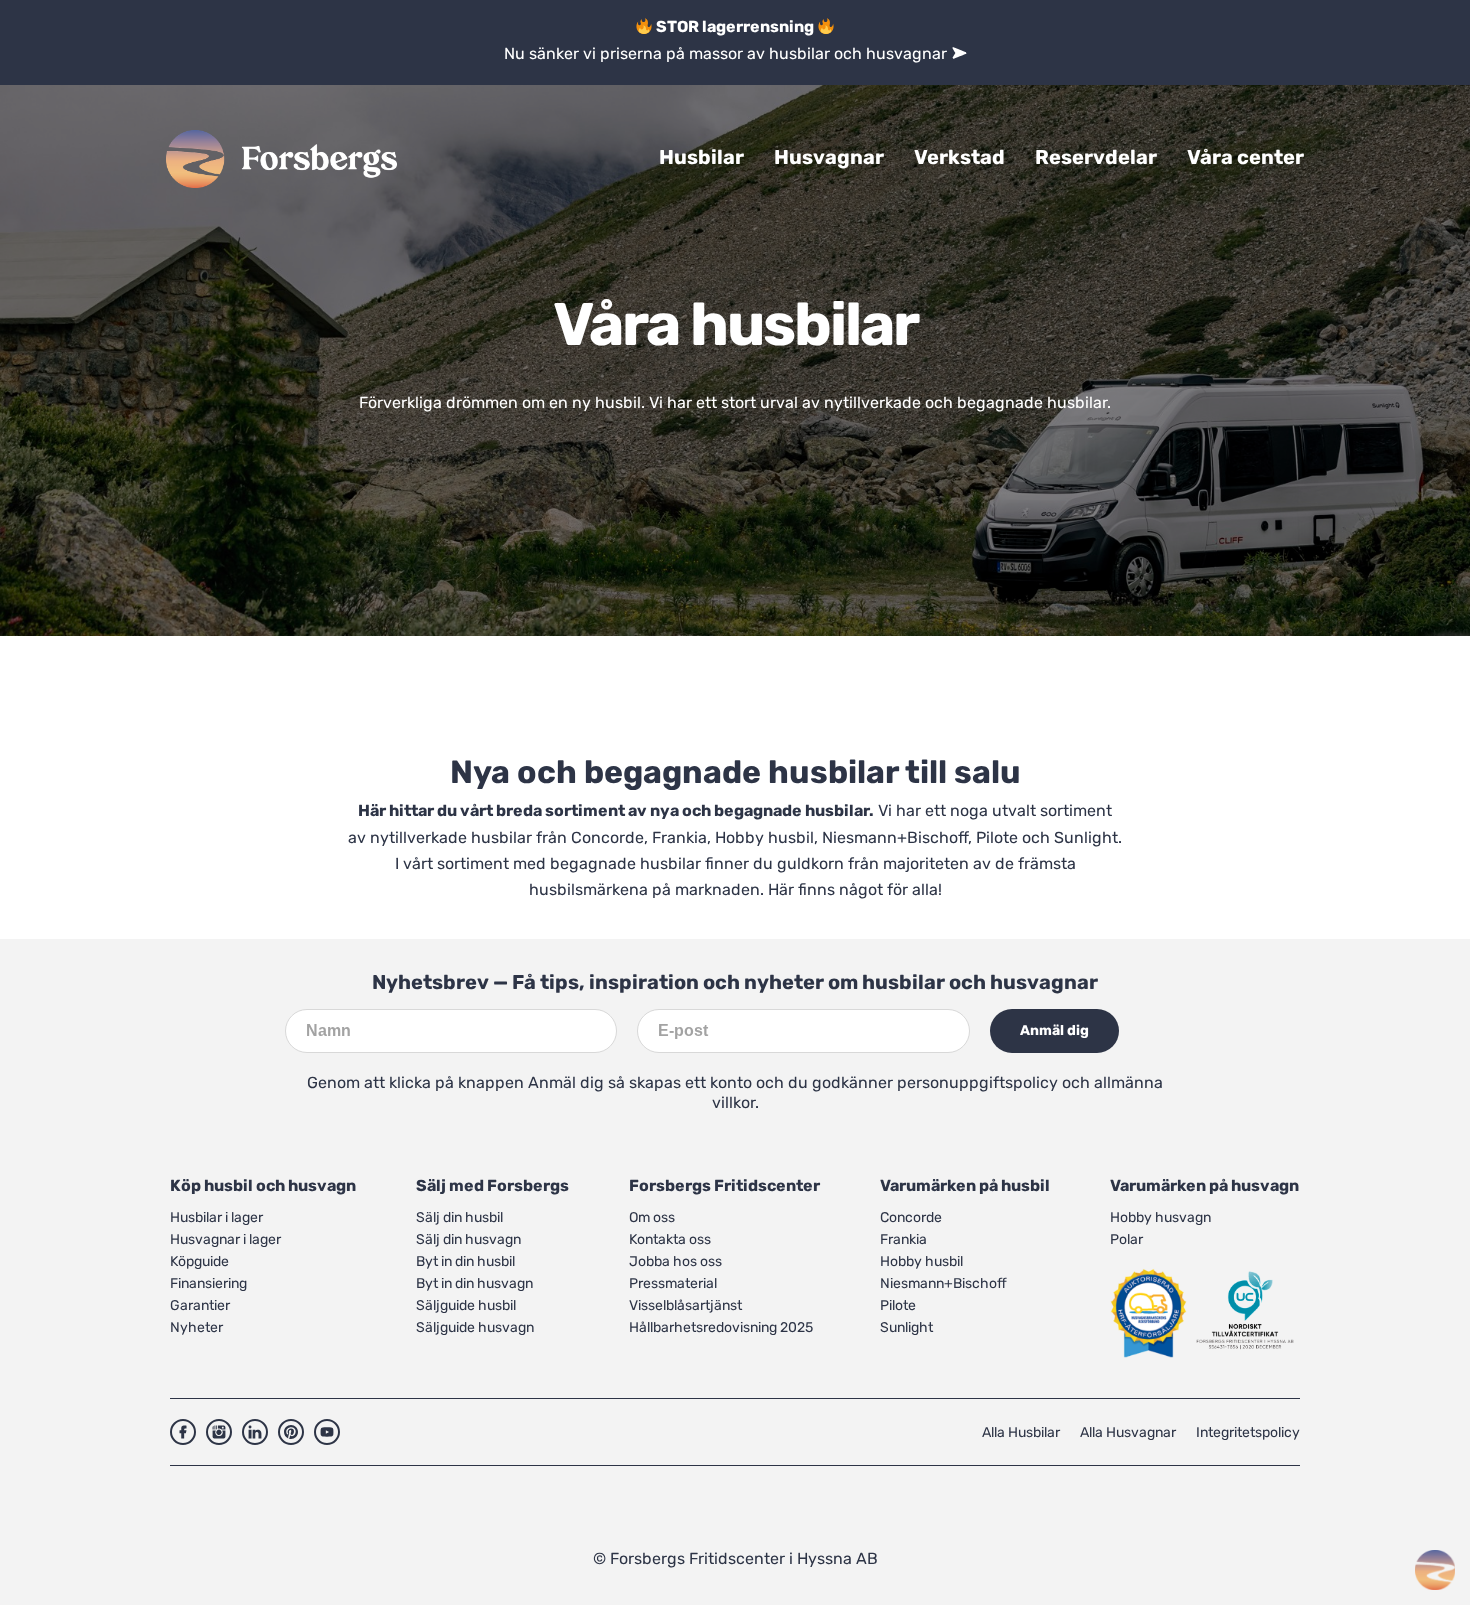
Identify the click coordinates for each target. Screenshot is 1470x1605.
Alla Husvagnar (1128, 1432)
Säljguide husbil (466, 1305)
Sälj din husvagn (468, 1239)
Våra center (1245, 157)
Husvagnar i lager (225, 1239)
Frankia (679, 837)
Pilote (997, 837)
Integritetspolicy (1248, 1432)
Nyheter (196, 1327)
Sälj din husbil (459, 1217)
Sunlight (1086, 837)
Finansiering (208, 1283)
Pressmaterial (673, 1283)
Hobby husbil (764, 837)
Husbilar (701, 157)
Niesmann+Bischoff (895, 837)
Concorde (607, 837)
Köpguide (199, 1261)
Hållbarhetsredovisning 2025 (721, 1327)
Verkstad (959, 157)
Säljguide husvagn (475, 1327)
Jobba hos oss (675, 1261)
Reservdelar (1096, 157)
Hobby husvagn (1160, 1217)
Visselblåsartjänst (685, 1305)
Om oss (652, 1217)
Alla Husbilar (1021, 1432)
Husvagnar (829, 157)
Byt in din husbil (465, 1261)
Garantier (200, 1305)
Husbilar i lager (216, 1217)
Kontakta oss (670, 1239)
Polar (1126, 1239)
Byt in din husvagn (474, 1283)
